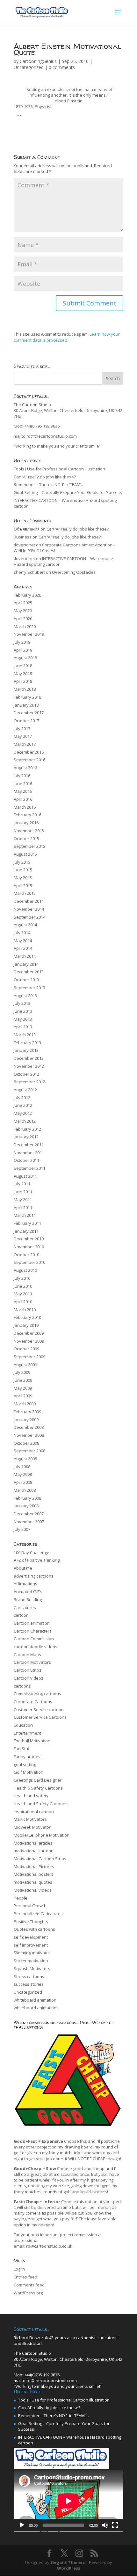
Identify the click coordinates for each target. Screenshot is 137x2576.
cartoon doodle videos (36, 1647)
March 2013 (25, 1035)
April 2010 (23, 1302)
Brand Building (28, 1600)
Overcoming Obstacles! (74, 572)
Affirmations (25, 1584)
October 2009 (26, 1349)
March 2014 (25, 956)
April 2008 (23, 1482)
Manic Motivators (30, 1819)
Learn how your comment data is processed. (67, 337)
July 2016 (22, 776)
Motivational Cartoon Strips (40, 1859)
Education (23, 1725)
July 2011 (22, 1184)
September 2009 (29, 1357)
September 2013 (29, 988)
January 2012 (26, 1137)
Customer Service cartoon (39, 1709)
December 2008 (29, 1427)
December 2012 (29, 1058)
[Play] (22, 2525)
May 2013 (23, 1019)
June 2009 (23, 1380)
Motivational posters (34, 1874)
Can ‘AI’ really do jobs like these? (45, 477)
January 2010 (26, 1325)
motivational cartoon (34, 1851)
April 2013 (23, 1027)
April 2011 (23, 1208)
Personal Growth (30, 1906)
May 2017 (23, 736)
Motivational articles (33, 1843)
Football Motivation (32, 1741)
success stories (29, 1984)
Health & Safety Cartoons (38, 1788)
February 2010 (27, 1317)
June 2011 (23, 1192)
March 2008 (25, 1490)
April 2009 (23, 1396)
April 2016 (23, 799)
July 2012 (22, 1098)
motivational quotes (33, 1882)
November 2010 (29, 1247)
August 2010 (25, 1270)
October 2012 (26, 1074)
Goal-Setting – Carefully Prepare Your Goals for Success (68, 492)
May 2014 (23, 941)
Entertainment (27, 1733)
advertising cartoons (34, 1576)
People (21, 1898)
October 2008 (26, 1443)
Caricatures (25, 1607)
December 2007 (29, 1514)
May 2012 (23, 1113)
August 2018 (25, 658)
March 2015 (25, 893)
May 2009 (23, 1388)
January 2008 (26, 1506)
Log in (19, 2269)
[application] (68, 2501)
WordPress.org (28, 2293)
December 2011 (29, 1145)
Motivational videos (33, 1890)
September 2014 (29, 917)
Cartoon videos (29, 1678)
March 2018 (25, 689)
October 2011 (26, 1160)
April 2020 (23, 619)
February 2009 (27, 1412)
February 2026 (27, 595)
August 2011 (25, 1176)
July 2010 (22, 1278)
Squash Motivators (32, 1969)
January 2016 (26, 823)
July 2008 (22, 1467)
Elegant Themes (68, 2562)
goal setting (25, 1764)
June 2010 (23, 1286)
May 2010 (23, 1294)
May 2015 (23, 878)
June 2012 (23, 1105)
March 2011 (25, 1215)
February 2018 (27, 697)
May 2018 (23, 674)
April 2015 (23, 886)
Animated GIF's (28, 1592)
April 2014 (23, 948)
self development (31, 1937)
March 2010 (25, 1310)
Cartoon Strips (28, 1670)
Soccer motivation (31, 1961)
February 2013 (27, 1043)
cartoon (21, 1615)
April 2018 (23, 681)
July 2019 (22, 642)
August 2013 (25, 996)
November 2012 (29, 1066)
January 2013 (26, 1050)
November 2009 (29, 1341)
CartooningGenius (38, 61)
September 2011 (29, 1168)
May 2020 (23, 611)
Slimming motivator (32, 1953)
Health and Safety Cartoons (41, 1804)
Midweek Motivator (32, 1827)
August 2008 (25, 1459)
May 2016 (23, 791)
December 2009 (29, 1333)
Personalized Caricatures (38, 1914)
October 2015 (26, 839)
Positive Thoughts (31, 1922)
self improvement (31, 1945)
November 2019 (29, 634)
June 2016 (23, 784)
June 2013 (23, 1011)
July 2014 (22, 933)
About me (23, 1568)
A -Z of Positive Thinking (37, 1560)
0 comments (62, 67)
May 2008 (23, 1474)
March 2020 (25, 627)
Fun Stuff (22, 1749)
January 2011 (26, 1231)
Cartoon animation (32, 1623)
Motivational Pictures (34, 1867)
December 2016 (29, 752)
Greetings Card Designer (38, 1780)
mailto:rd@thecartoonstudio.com (45, 436)
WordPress (69, 2568)
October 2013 (26, 980)
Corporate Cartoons (33, 1702)
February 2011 (27, 1223)
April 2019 (23, 650)
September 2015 (29, 846)
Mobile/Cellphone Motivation (42, 1835)
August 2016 (25, 768)
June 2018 (23, 666)
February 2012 (27, 1129)
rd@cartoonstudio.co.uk (49, 2246)
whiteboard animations (36, 2008)
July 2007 (22, 1529)
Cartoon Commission (34, 1639)
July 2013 (22, 1003)
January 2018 (26, 705)
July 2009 (22, 1372)
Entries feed (25, 2277)
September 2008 (29, 1451)
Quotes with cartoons (34, 1929)
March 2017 (25, 744)
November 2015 (29, 831)
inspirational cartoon (34, 1812)
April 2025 (23, 603)
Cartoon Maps (27, 1655)
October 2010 (26, 1255)
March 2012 (25, 1121)
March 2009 (25, 1404)
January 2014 (26, 964)
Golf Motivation (29, 1772)
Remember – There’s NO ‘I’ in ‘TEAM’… (49, 484)
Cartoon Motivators (32, 1662)
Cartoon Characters (33, 1631)
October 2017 (26, 721)
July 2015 (22, 862)
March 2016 (25, 807)
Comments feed (29, 2285)
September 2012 (29, 1082)
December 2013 (29, 972)
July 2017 (22, 729)
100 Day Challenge (32, 1552)
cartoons (22, 1686)
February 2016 (27, 815)
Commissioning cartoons (37, 1694)
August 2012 (25, 1090)
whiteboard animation (35, 2000)
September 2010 (29, 1262)
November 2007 (29, 1522)
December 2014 (29, 901)
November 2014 (29, 909)
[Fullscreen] (115, 2525)
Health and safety (31, 1796)
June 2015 (23, 870)
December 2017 (29, 713)
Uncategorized (29, 67)
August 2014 (25, 925)
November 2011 (29, 1153)
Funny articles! (28, 1757)
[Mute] (105, 2525)
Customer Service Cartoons (40, 1717)
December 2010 (29, 1239)
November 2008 (29, 1435)
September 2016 (29, 760)
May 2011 (23, 1200)
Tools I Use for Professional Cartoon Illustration (59, 469)
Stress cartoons (29, 1977)
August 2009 (25, 1365)
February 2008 (27, 1498)
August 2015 (25, 854)
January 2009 (26, 1420)
